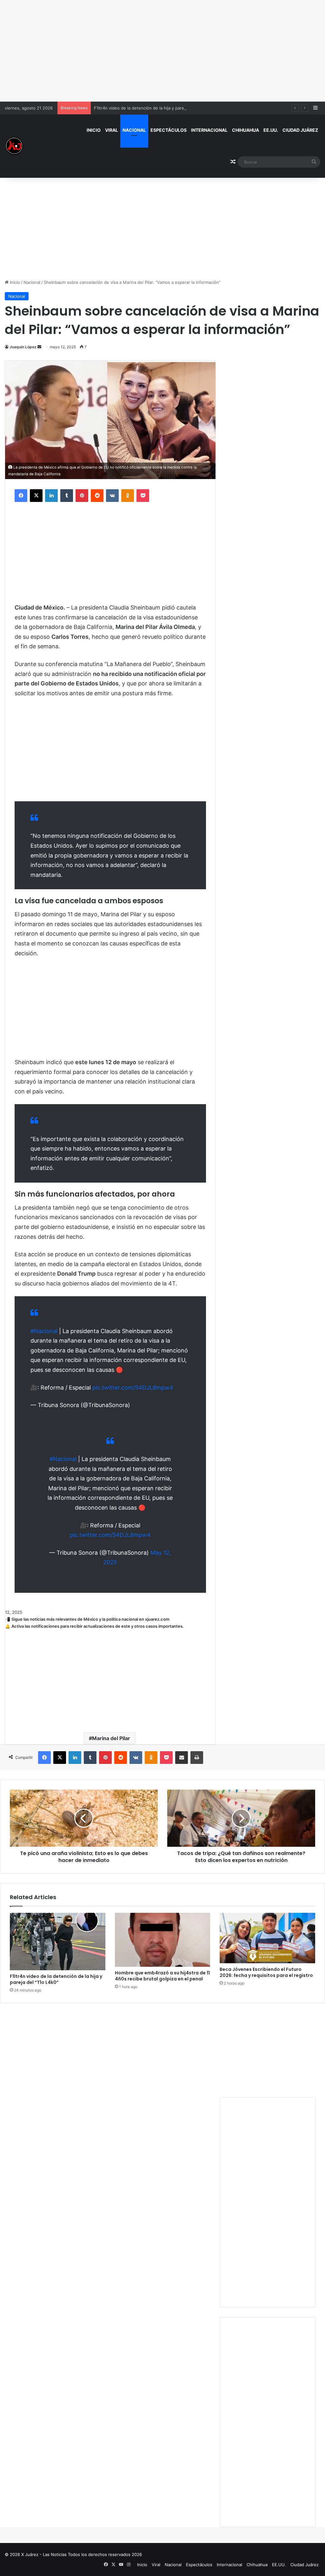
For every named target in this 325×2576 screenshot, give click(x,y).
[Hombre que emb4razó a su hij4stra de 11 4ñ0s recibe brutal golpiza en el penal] (163, 1940)
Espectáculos (169, 130)
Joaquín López (23, 347)
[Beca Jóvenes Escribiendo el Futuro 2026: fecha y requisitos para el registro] (267, 1938)
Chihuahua (245, 130)
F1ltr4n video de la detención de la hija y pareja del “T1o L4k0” (155, 108)
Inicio (94, 130)
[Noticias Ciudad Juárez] (14, 146)
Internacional (209, 130)
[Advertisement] (162, 51)
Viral (112, 130)
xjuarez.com (157, 1619)
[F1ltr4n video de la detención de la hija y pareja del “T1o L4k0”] (58, 1941)
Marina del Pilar (111, 1738)
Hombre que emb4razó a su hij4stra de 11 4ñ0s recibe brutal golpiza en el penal (162, 1976)
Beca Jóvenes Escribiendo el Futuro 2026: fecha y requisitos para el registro (266, 1972)
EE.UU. (271, 130)
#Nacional (44, 1331)
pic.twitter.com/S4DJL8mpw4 (133, 1388)
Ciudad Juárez (300, 130)
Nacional (134, 130)
